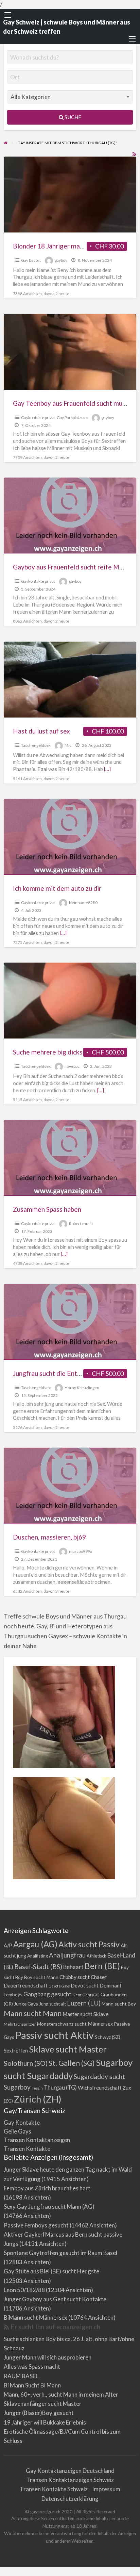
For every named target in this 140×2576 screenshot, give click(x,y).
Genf (77, 1995)
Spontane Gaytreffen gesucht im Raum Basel (60, 2253)
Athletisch (97, 1956)
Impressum (106, 2489)
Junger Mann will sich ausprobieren (48, 2357)
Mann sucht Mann (33, 2013)
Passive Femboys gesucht (36, 2225)
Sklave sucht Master (68, 2049)
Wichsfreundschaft (100, 2087)
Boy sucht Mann (41, 1977)
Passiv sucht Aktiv (55, 2035)
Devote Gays (59, 1986)
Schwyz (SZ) (108, 2037)
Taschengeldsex (36, 745)
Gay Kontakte (22, 2122)
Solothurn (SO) (26, 2063)
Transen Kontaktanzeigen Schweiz (70, 2480)
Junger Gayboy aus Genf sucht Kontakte (55, 2299)
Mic (68, 745)
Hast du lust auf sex (41, 731)
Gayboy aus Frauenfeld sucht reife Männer (74, 567)
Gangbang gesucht (47, 1994)
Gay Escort (31, 260)
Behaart (73, 1967)
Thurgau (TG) (60, 2087)
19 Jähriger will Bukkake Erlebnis (45, 2422)
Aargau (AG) (35, 1944)
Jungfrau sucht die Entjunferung (59, 1373)
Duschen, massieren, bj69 (49, 1537)
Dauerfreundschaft (26, 1985)
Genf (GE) (91, 1995)
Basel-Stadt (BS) (38, 1967)
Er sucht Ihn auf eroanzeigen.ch (55, 2327)
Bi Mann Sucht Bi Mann (32, 2385)
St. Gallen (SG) (72, 2063)
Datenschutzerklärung (70, 2499)
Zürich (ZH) (38, 2099)
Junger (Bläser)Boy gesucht (39, 2413)
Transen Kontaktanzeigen (37, 2140)
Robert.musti (81, 1223)
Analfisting (38, 1956)
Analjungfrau (67, 1955)
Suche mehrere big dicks (48, 1052)
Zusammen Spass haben (47, 1209)
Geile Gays (17, 2131)
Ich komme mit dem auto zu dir (57, 888)
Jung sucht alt (52, 2004)
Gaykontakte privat (38, 417)
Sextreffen (16, 2051)
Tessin (37, 2088)
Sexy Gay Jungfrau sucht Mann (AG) (49, 2207)
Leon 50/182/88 (24, 2290)
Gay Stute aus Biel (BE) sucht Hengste (51, 2271)
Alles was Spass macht (32, 2366)
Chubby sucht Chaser (83, 1977)
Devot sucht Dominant (96, 1986)
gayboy (61, 260)
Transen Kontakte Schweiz (54, 2489)
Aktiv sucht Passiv (89, 1944)
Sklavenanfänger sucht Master (43, 2404)
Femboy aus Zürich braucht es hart (47, 2188)
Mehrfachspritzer (20, 2024)
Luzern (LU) (84, 2003)
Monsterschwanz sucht (62, 2024)
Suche (72, 117)
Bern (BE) (102, 1966)
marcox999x (81, 1551)
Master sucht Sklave (85, 2014)
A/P (8, 1945)
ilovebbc (72, 1066)
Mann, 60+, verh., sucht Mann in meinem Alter (61, 2394)
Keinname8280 (83, 903)
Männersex (100, 2024)
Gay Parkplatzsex (72, 417)
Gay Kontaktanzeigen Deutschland (70, 2471)
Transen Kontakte (27, 2149)
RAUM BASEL (21, 2376)
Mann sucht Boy (119, 2004)
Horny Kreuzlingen (82, 1388)
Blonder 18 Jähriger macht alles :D (63, 246)
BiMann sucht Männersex (36, 2317)
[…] (107, 769)
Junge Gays (26, 2004)
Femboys (13, 1994)
